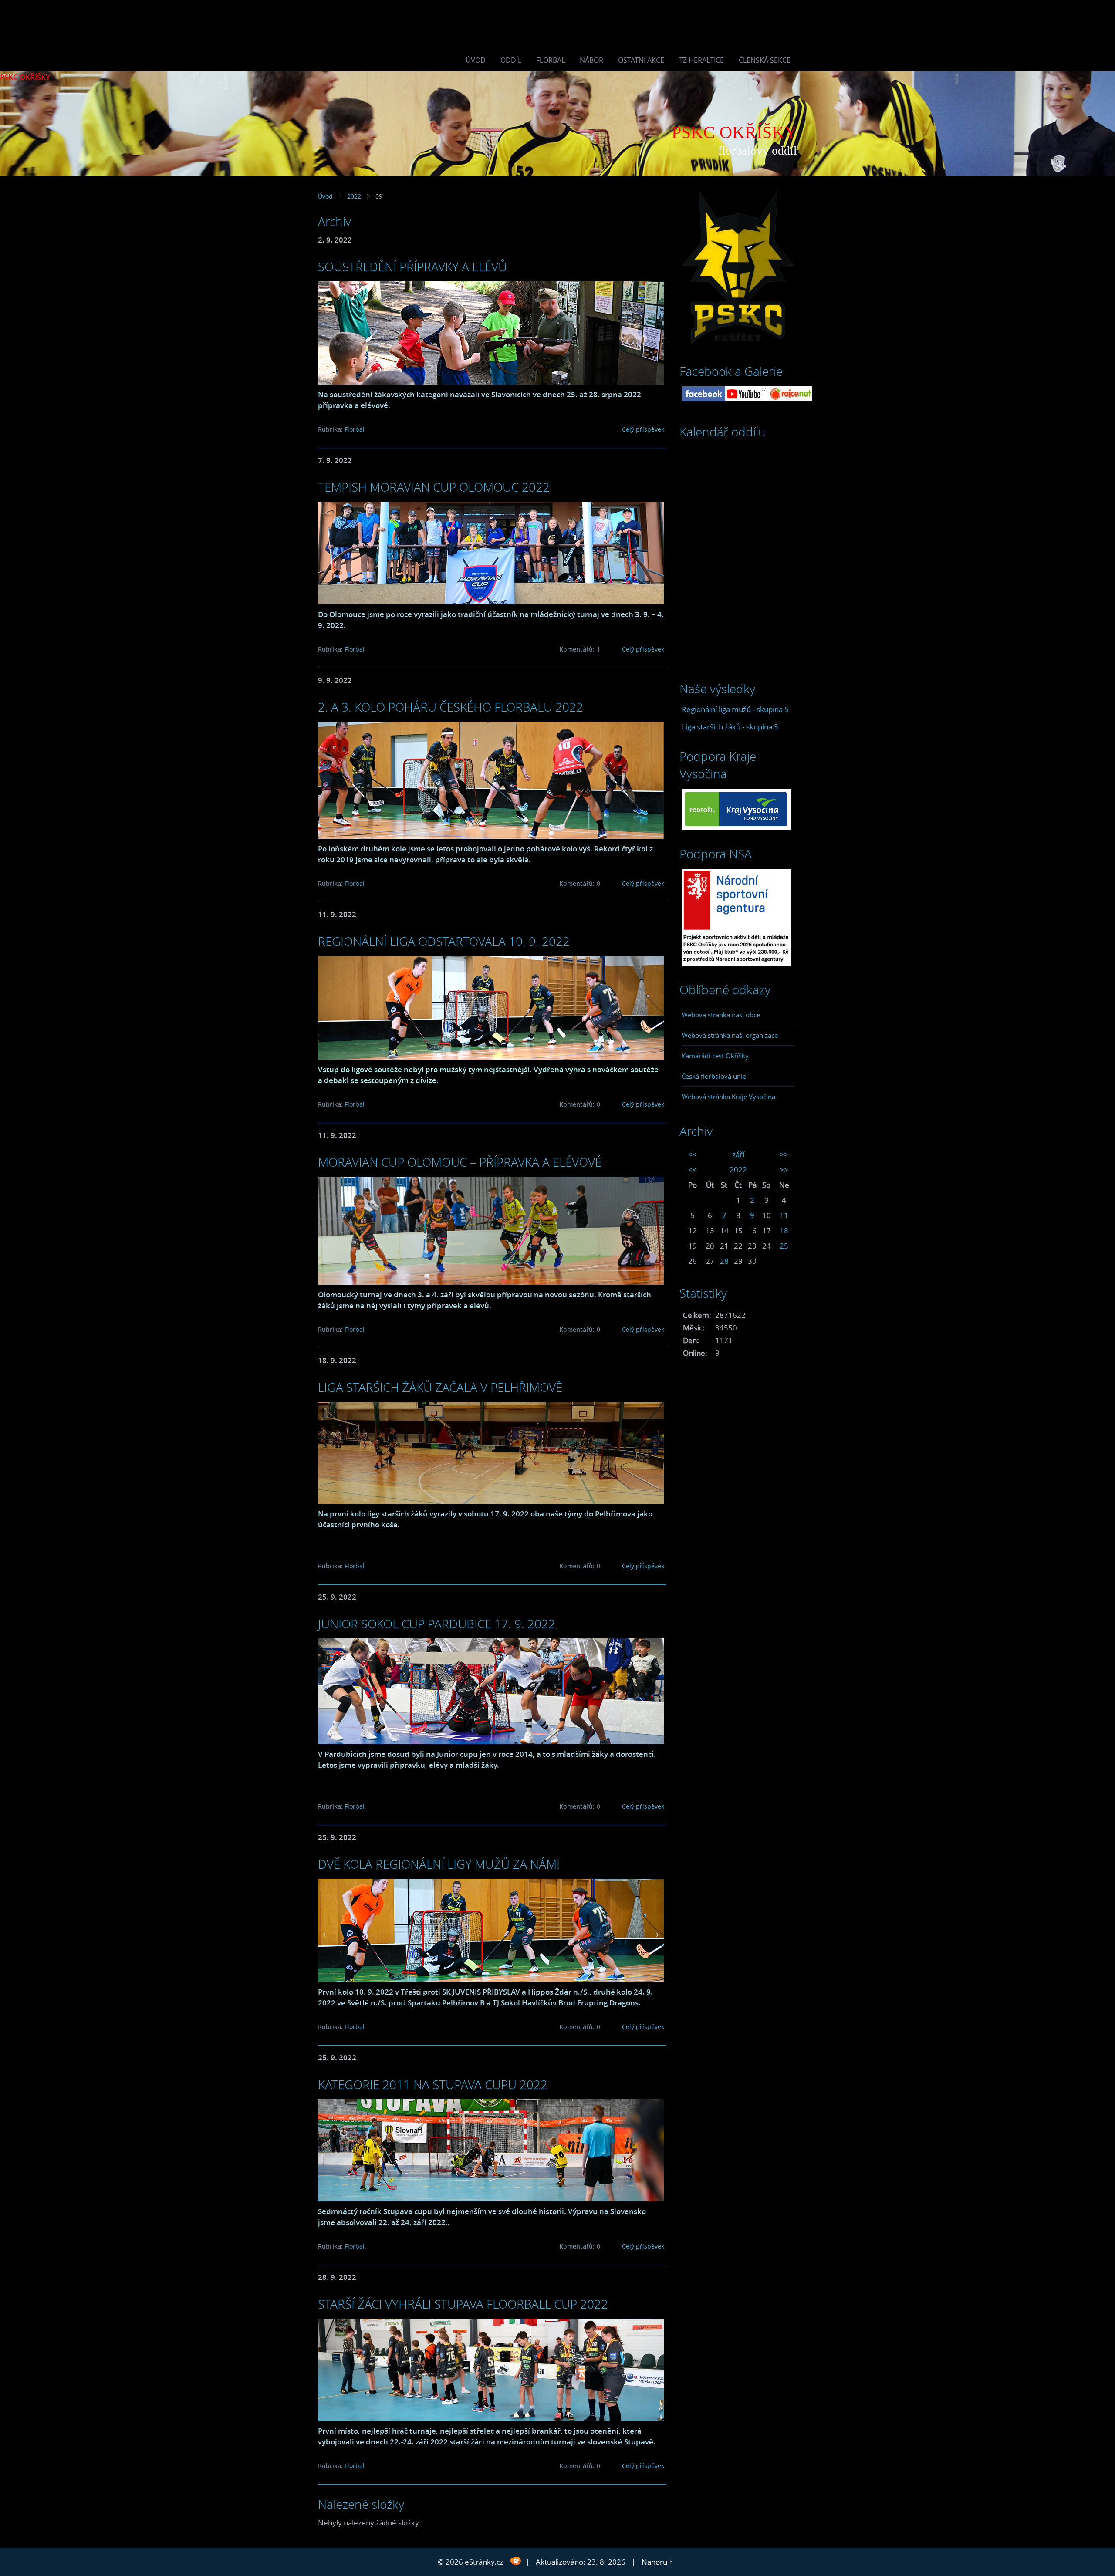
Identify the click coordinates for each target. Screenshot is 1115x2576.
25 (784, 1246)
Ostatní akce (641, 60)
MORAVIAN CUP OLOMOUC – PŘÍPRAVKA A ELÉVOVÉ (460, 1162)
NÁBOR (591, 60)
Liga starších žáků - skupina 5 (730, 727)
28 (724, 1261)
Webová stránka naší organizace (730, 1035)
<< (693, 1154)
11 (784, 1215)
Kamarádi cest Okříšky (715, 1056)
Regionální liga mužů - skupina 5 (735, 709)
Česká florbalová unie (714, 1076)
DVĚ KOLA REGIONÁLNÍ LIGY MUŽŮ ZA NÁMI (439, 1864)
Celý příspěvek (643, 429)
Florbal (551, 60)
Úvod (476, 60)
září (738, 1154)
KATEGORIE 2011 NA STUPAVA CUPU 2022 (433, 2084)
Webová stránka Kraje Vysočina (728, 1097)
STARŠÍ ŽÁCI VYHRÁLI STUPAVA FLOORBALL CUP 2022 (463, 2304)
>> (784, 1154)
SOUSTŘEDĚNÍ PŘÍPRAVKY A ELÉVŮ (412, 267)
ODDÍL (511, 60)
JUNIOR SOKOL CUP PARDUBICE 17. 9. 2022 (437, 1624)
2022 (354, 196)
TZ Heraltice (701, 60)
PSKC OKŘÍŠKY (25, 77)
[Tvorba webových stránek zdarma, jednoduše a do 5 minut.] (515, 2561)
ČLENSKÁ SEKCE (765, 60)
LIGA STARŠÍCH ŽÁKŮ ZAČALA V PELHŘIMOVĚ (440, 1387)
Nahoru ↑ (657, 2562)
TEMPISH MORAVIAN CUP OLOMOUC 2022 (434, 487)
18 (784, 1231)
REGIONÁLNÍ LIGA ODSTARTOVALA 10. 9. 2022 (444, 941)
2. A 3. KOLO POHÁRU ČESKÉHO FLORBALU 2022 (451, 707)
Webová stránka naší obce (721, 1015)
